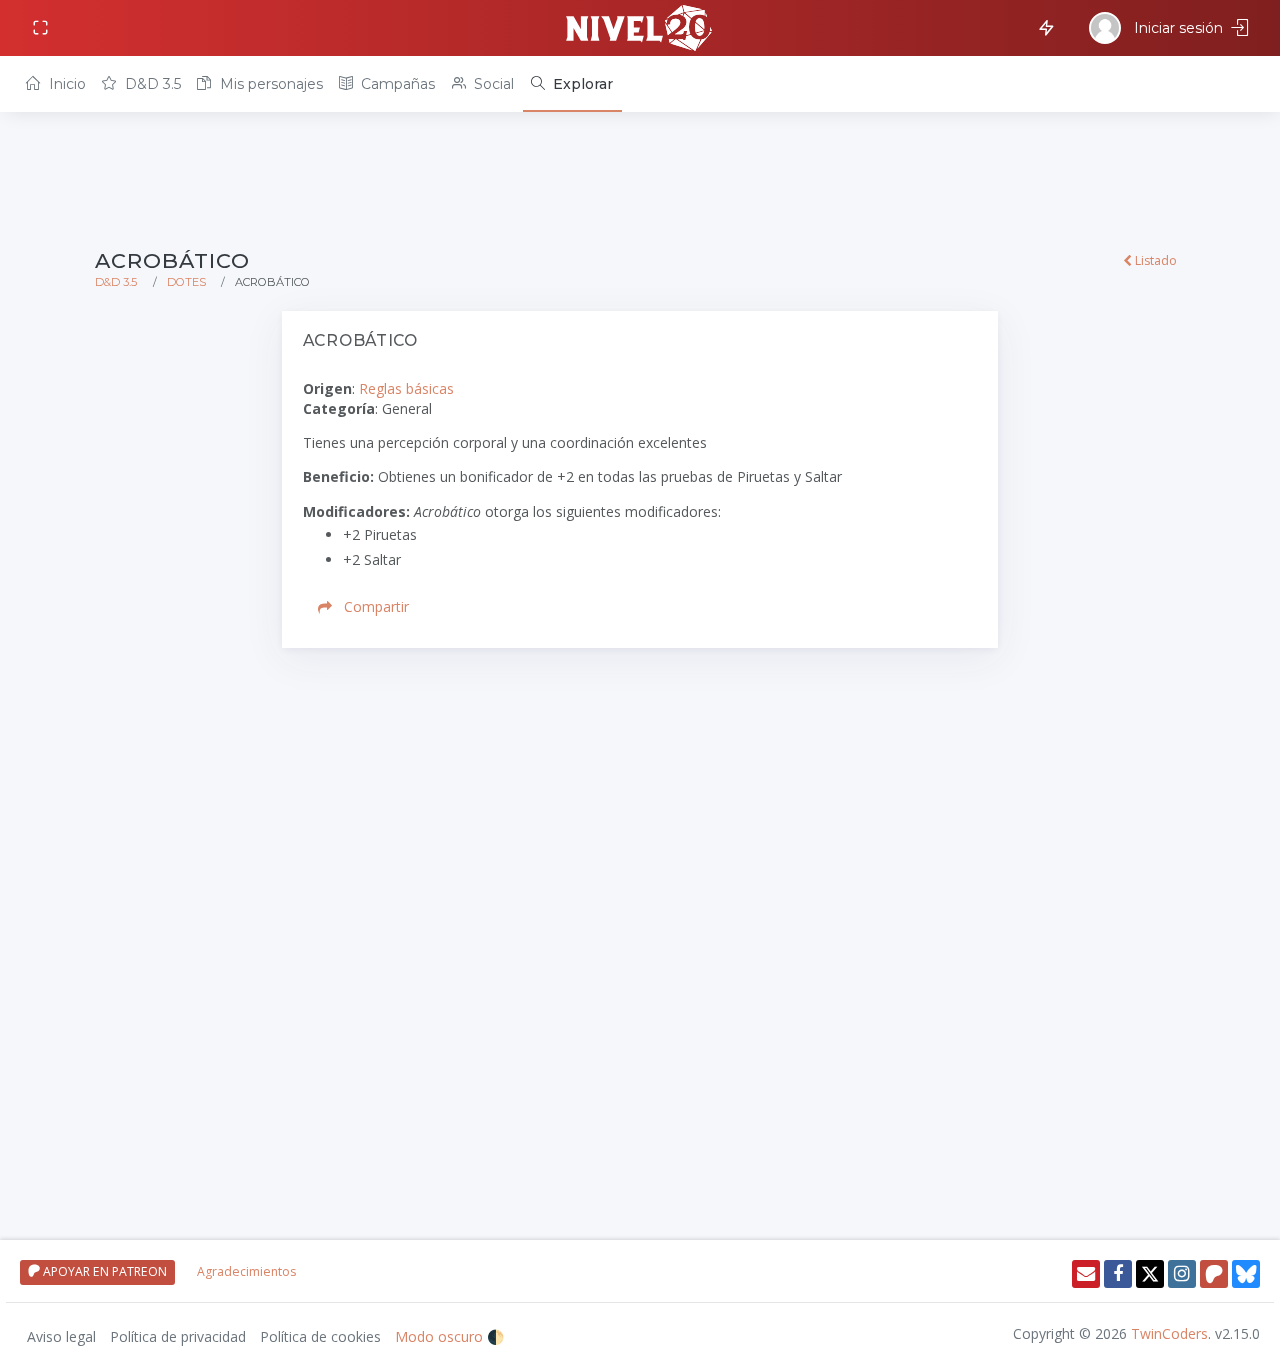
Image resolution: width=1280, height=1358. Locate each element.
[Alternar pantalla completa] (42, 28)
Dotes (186, 282)
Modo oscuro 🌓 (449, 1336)
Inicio (65, 84)
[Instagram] (1182, 1274)
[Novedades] (1043, 26)
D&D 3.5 (151, 84)
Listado (1154, 260)
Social (492, 84)
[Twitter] (1150, 1274)
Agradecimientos (246, 1271)
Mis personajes (269, 84)
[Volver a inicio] (640, 28)
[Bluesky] (1246, 1274)
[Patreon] (1214, 1274)
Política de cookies (320, 1336)
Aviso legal (61, 1336)
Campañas (396, 84)
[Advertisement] (640, 182)
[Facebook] (1118, 1274)
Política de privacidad (178, 1336)
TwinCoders (1169, 1333)
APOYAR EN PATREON (103, 1271)
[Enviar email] (1086, 1274)
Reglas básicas (406, 388)
